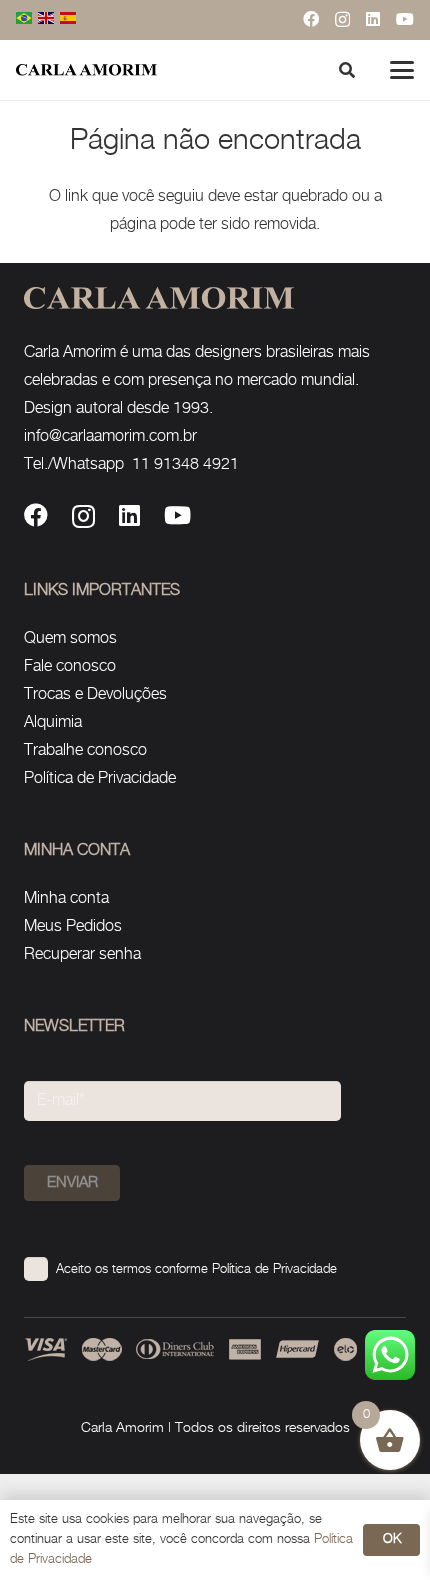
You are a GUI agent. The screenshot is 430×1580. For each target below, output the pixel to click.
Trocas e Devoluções (95, 694)
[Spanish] (69, 19)
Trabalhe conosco (85, 750)
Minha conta (66, 898)
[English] (47, 19)
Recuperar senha (82, 954)
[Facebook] (311, 19)
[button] (402, 70)
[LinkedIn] (373, 19)
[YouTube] (405, 19)
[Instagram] (342, 20)
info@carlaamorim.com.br (110, 436)
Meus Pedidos (73, 926)
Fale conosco (70, 666)
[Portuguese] (25, 19)
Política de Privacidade (100, 778)
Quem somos (70, 638)
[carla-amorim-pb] (86, 70)
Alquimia (53, 722)
